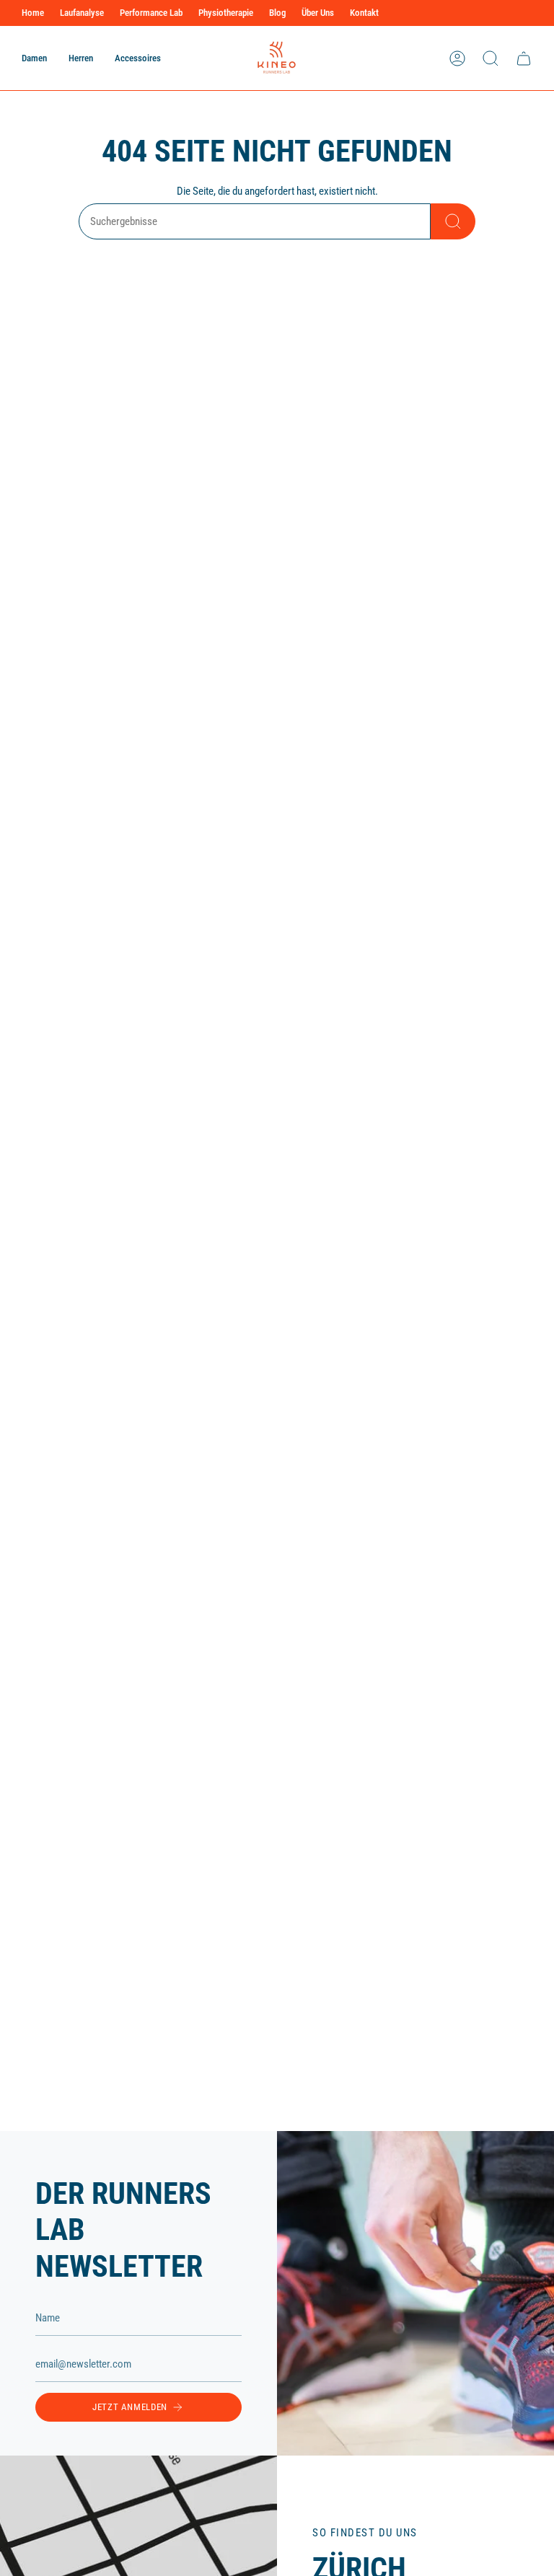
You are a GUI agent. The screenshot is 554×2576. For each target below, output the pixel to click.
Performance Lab (151, 13)
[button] (34, 58)
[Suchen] (453, 221)
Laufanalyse (82, 13)
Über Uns (318, 13)
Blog (277, 13)
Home (33, 13)
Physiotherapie (226, 13)
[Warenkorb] (524, 58)
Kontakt (364, 13)
